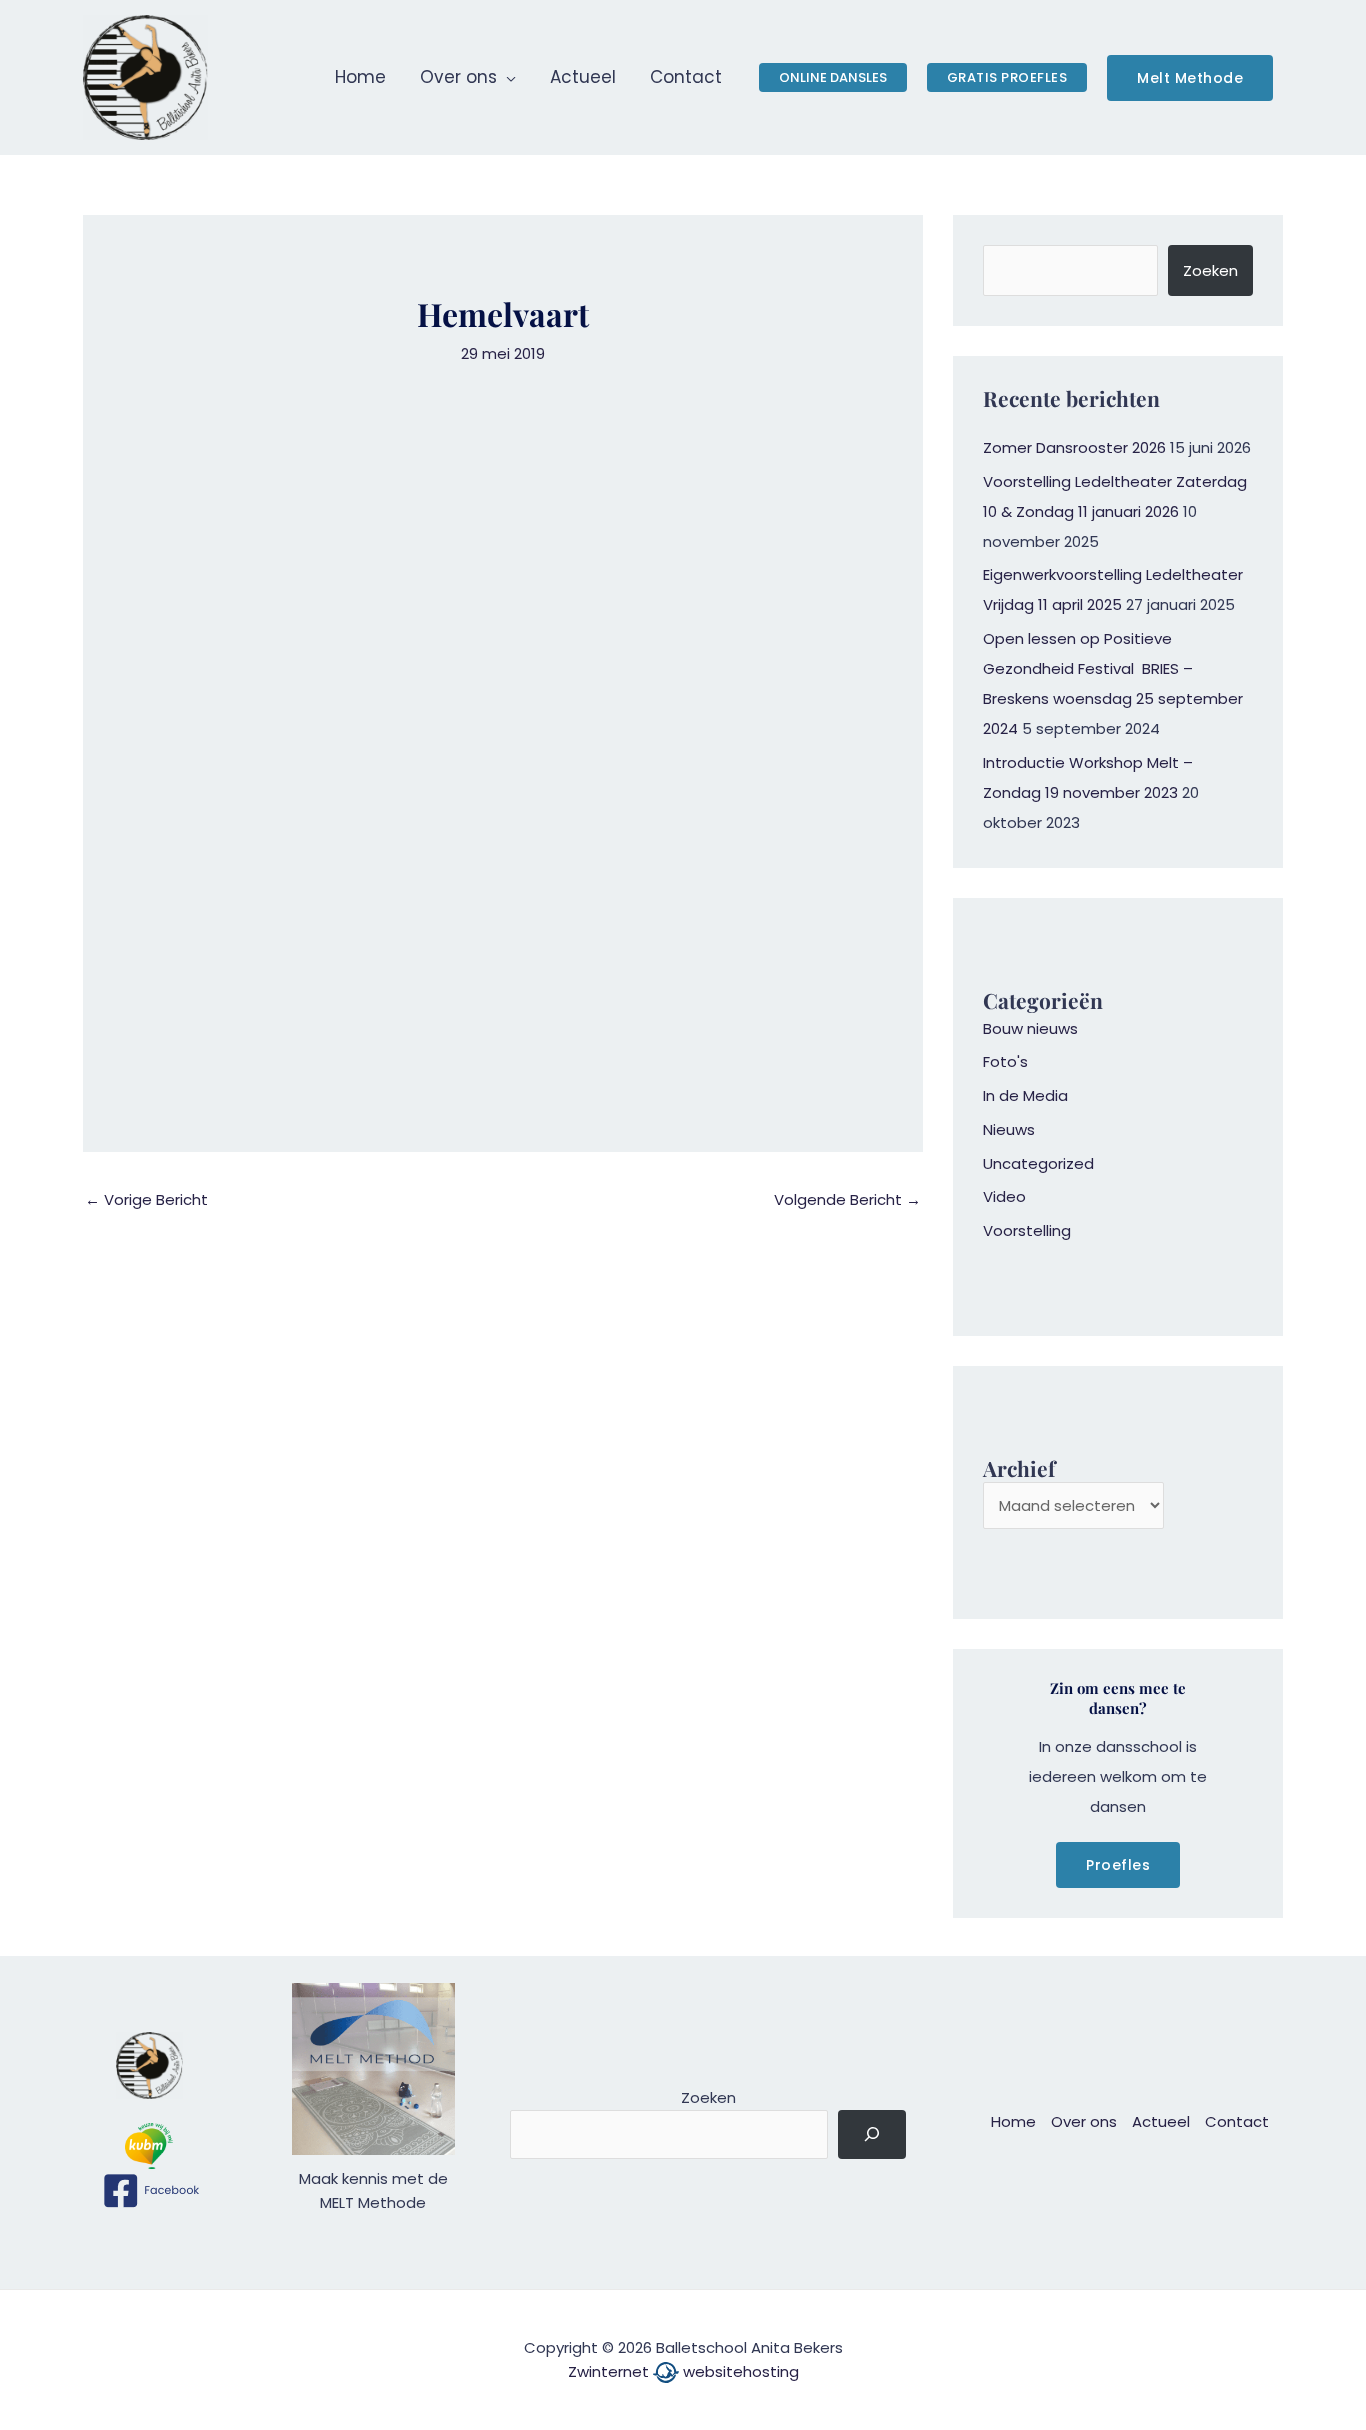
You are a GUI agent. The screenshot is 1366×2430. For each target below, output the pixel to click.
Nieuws (1009, 1129)
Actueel (1161, 2121)
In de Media (1025, 1095)
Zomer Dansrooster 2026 (1074, 447)
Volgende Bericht (847, 1199)
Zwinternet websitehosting (683, 2371)
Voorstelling (1027, 1230)
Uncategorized (1038, 1163)
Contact (1237, 2121)
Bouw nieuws (1030, 1028)
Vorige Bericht (146, 1199)
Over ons (1084, 2121)
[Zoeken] (872, 2134)
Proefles (1118, 1865)
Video (1004, 1196)
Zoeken (1210, 270)
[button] (506, 77)
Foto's (1005, 1061)
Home (1013, 2121)
